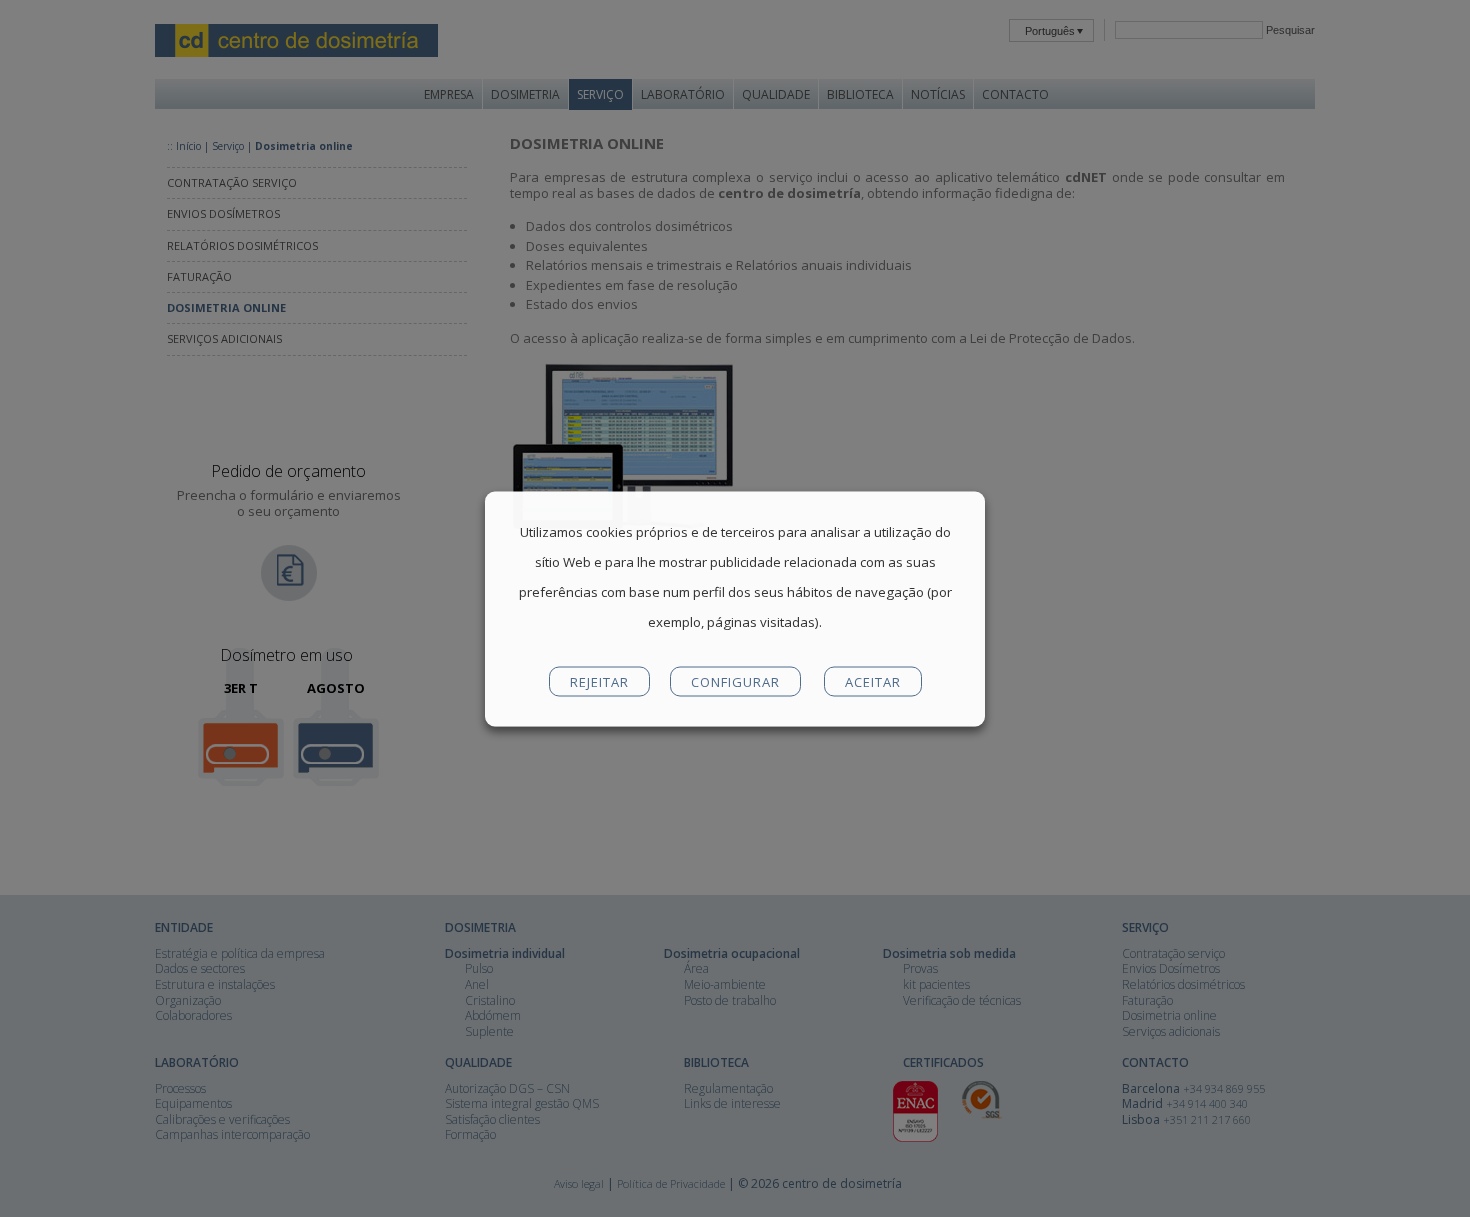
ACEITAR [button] (873, 681)
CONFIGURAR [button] (735, 681)
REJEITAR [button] (599, 681)
